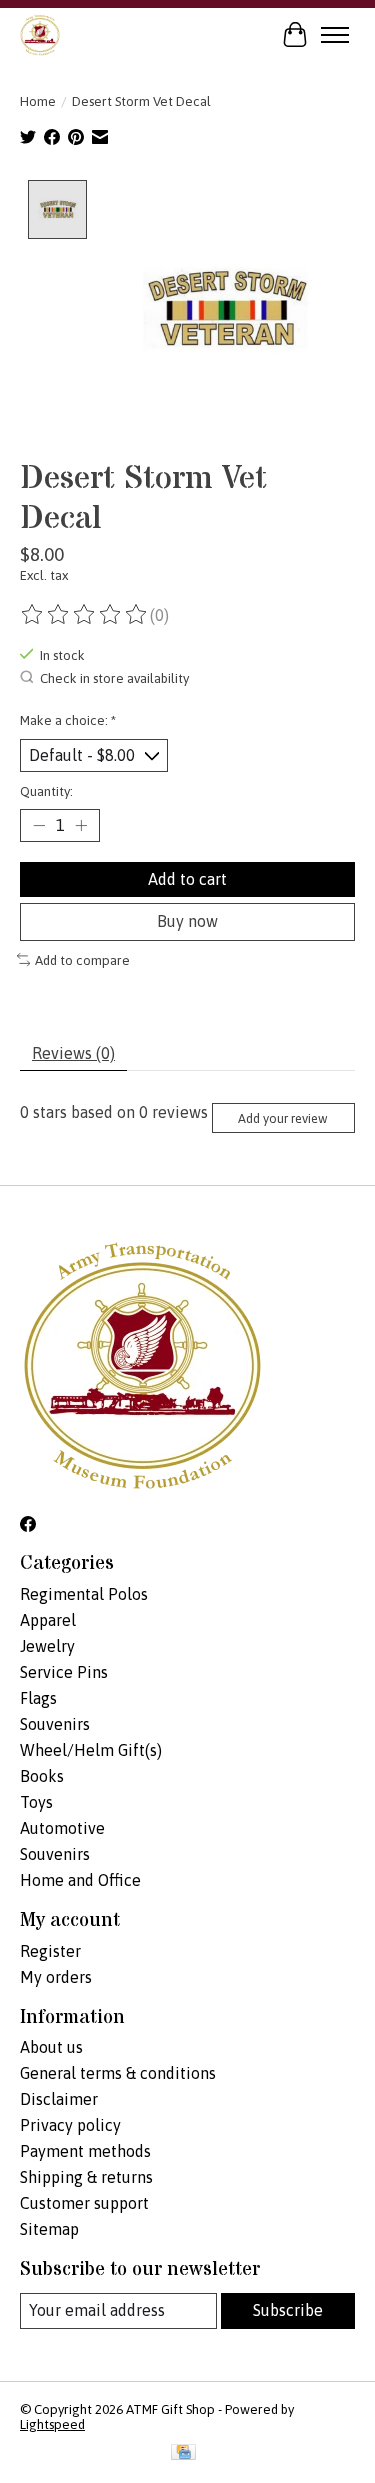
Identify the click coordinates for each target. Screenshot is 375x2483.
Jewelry (47, 1646)
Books (42, 1776)
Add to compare (82, 960)
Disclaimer (59, 2099)
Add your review (283, 1118)
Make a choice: (68, 720)
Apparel (48, 1620)
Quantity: (46, 791)
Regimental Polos (84, 1594)
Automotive (62, 1828)
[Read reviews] (85, 615)
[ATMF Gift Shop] (40, 34)
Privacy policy (70, 2125)
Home (38, 101)
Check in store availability (114, 678)
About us (51, 2047)
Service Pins (64, 1672)
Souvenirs (55, 1724)
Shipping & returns (86, 2177)
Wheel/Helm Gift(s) (91, 1750)
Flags (38, 1698)
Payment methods (85, 2151)
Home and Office (80, 1880)
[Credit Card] (183, 2453)
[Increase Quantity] (81, 826)
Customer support (84, 2203)
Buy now (187, 921)
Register (50, 1951)
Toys (36, 1802)
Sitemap (49, 2229)
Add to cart (187, 879)
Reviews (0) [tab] (73, 1053)
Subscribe (288, 2310)
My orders (56, 1977)
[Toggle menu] (335, 35)
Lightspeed (52, 2424)
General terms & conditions (118, 2073)
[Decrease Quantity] (39, 826)
